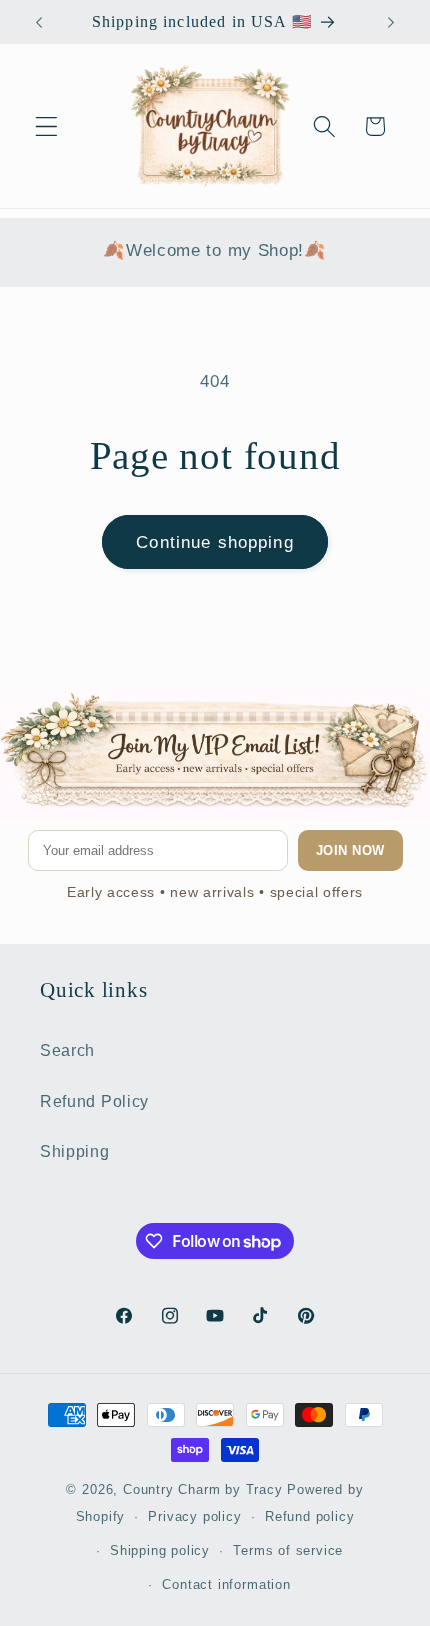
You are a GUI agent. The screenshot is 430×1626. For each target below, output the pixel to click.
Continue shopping (215, 542)
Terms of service (288, 1551)
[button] (46, 126)
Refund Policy (94, 1101)
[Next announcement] (391, 22)
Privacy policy (194, 1517)
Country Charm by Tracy (205, 1490)
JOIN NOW (350, 850)
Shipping (75, 1151)
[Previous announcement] (39, 22)
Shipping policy (160, 1551)
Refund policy (309, 1517)
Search (67, 1050)
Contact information (226, 1585)
